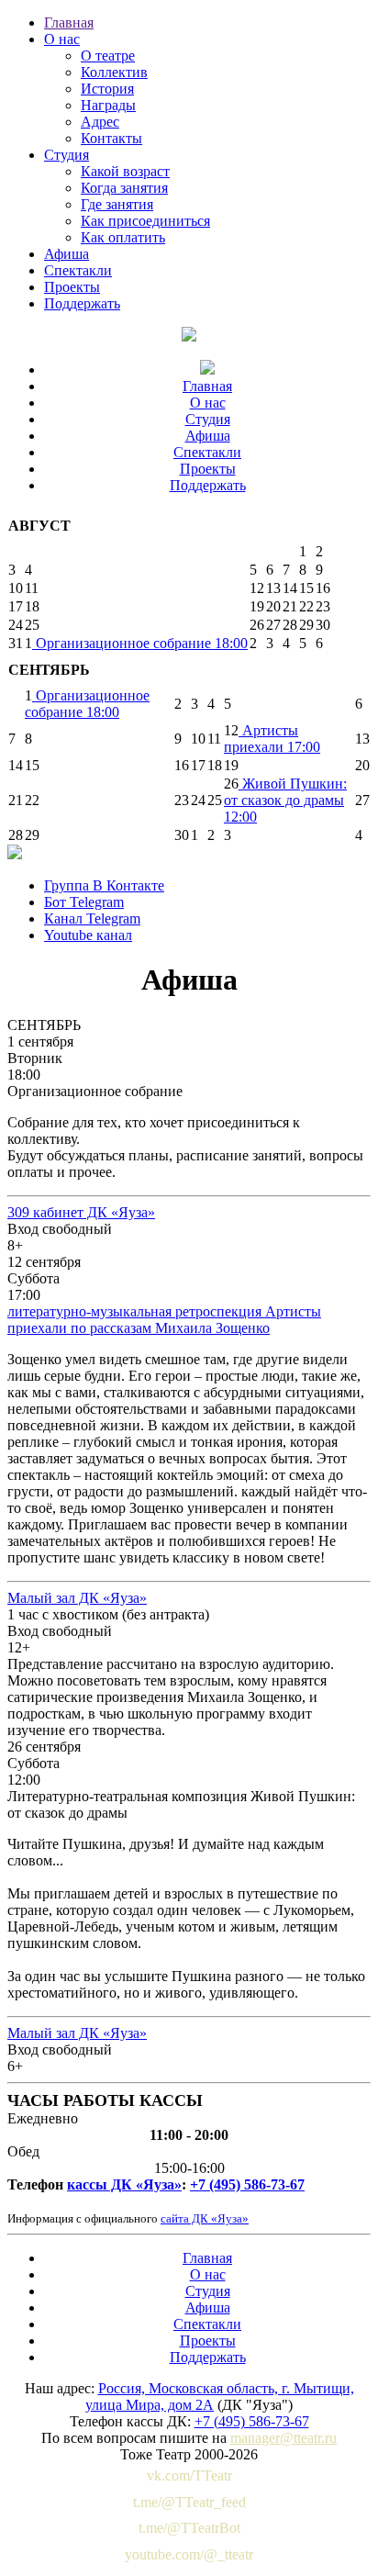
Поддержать (82, 303)
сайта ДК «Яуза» (205, 2218)
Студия (67, 155)
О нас (62, 39)
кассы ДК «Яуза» (124, 2184)
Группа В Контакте (104, 885)
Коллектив (114, 72)
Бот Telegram (84, 902)
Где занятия (117, 204)
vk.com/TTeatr (189, 2475)
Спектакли (78, 270)
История (107, 89)
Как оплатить (123, 237)
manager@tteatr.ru (283, 2438)
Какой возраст (125, 171)
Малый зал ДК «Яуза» (77, 1598)
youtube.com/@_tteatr (189, 2554)
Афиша (67, 254)
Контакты (111, 138)
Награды (108, 105)
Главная (69, 22)
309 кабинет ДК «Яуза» (81, 1212)
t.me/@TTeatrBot (189, 2528)
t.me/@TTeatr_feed (189, 2502)
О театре (108, 56)
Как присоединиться (145, 221)
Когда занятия (124, 188)
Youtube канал (88, 935)
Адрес (100, 122)
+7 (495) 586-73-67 (247, 2184)
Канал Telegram (92, 918)
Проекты (72, 287)
